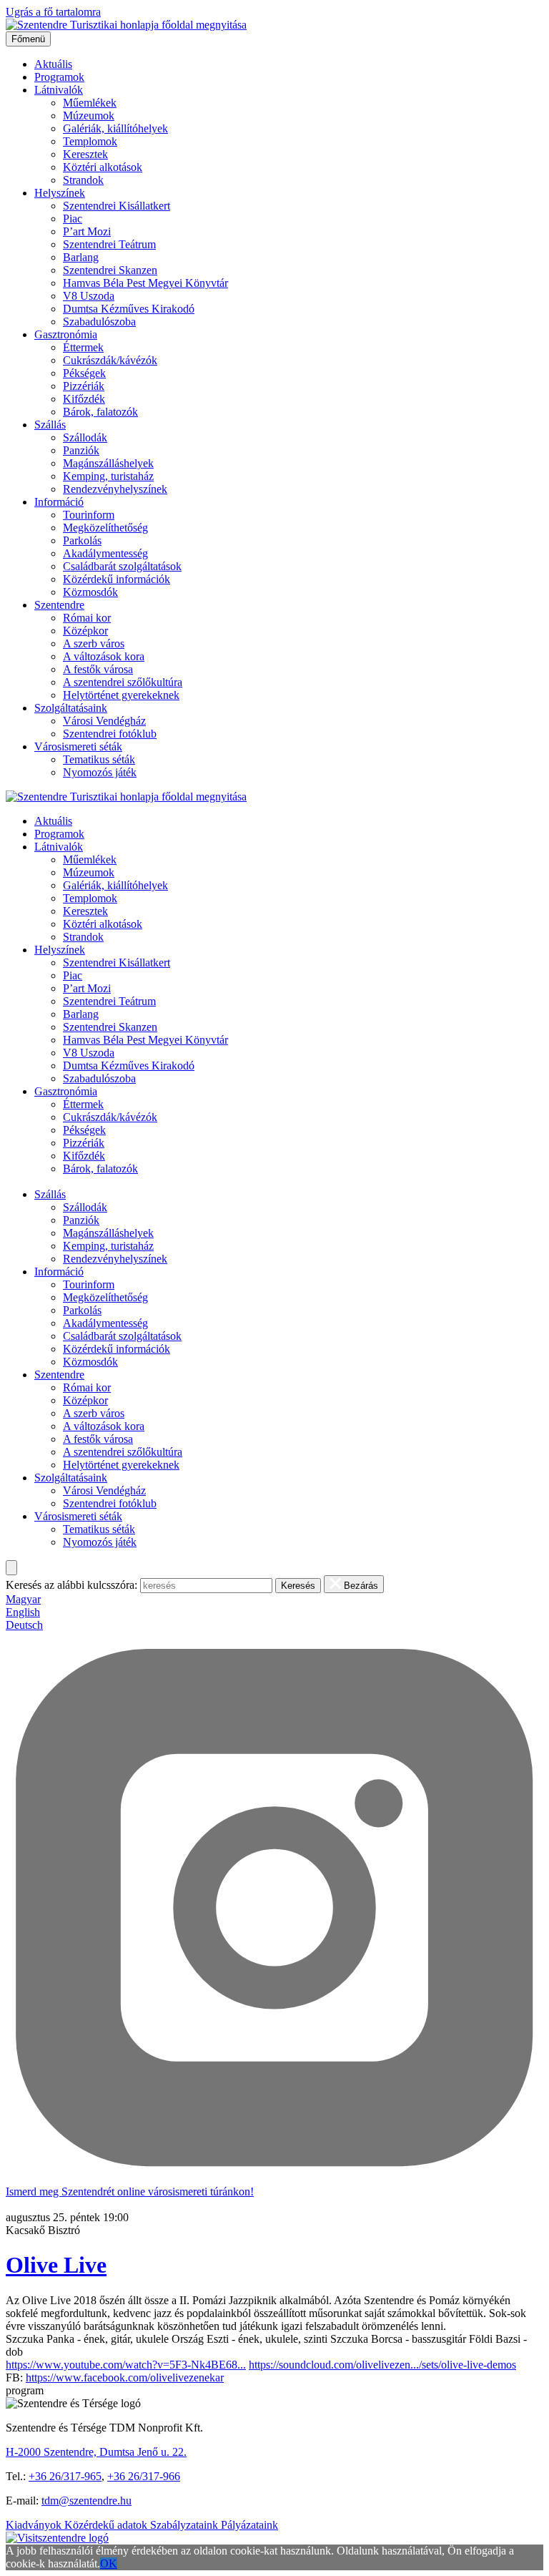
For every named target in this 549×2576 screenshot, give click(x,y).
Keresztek (85, 154)
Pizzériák (84, 386)
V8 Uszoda (89, 296)
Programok (59, 77)
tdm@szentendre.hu (86, 2501)
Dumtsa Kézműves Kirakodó (129, 309)
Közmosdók (90, 592)
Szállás (50, 425)
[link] (125, 2377)
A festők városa (98, 669)
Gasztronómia (66, 334)
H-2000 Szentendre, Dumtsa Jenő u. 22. (96, 2452)
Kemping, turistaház (108, 476)
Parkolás (82, 540)
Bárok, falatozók (100, 412)
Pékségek (84, 373)
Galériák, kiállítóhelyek (115, 128)
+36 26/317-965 (65, 2476)
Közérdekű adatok (107, 2525)
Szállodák (85, 437)
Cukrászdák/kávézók (110, 360)
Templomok (90, 141)
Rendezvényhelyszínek (115, 489)
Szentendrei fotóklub (110, 734)
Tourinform (89, 515)
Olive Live (56, 2265)
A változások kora (104, 656)
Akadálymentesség (105, 553)
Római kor (87, 618)
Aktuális (53, 64)
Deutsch (24, 1625)
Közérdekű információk (117, 579)
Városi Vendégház (104, 721)
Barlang (81, 257)
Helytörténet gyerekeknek (121, 695)
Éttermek (83, 347)
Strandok (83, 180)
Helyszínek (60, 193)
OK (109, 2563)
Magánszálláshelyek (108, 463)
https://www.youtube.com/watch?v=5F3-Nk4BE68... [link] (126, 2365)
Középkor (85, 631)
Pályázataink (249, 2525)
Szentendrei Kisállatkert (117, 206)
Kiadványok (35, 2525)
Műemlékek (90, 103)
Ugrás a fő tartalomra (53, 12)
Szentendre (59, 605)
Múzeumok (89, 116)
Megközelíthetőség (105, 528)
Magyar (23, 1599)
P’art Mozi (87, 231)
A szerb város (94, 643)
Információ (59, 502)
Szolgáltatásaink (71, 708)
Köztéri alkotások (103, 167)
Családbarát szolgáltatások (122, 566)
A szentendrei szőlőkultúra (123, 682)
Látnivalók (59, 90)
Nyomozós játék (100, 772)
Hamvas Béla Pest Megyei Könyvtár (145, 283)
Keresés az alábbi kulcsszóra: (71, 1585)
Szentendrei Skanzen (110, 270)
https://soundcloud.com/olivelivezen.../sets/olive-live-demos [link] (382, 2365)
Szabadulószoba (99, 322)
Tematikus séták (99, 759)
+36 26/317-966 (144, 2476)
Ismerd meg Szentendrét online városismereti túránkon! (130, 2191)
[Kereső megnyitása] (11, 1568)
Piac (73, 219)
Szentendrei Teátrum (109, 244)
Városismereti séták (78, 746)
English (23, 1612)
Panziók (81, 450)
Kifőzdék (84, 399)
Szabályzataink (186, 2525)
